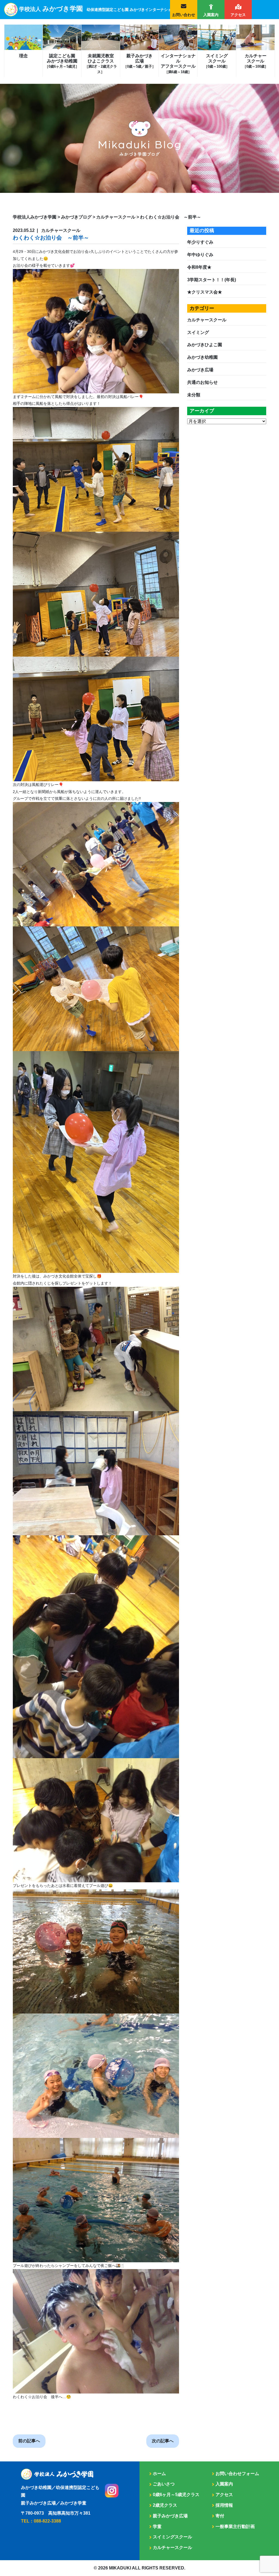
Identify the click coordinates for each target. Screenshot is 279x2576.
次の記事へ (163, 2441)
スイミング (198, 332)
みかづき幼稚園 (202, 357)
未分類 (194, 395)
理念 (23, 56)
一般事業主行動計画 (235, 2526)
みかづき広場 (200, 370)
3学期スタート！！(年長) (212, 280)
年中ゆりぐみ (200, 255)
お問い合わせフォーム (237, 2474)
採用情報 (224, 2505)
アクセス (238, 15)
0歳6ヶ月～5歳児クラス (176, 2495)
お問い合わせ (184, 15)
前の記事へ (29, 2441)
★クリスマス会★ (205, 292)
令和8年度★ (199, 267)
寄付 (220, 2516)
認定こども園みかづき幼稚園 (62, 61)
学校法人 (122, 9)
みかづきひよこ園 (205, 345)
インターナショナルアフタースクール (178, 64)
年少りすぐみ (200, 242)
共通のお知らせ (202, 382)
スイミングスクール (217, 61)
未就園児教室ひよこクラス (101, 64)
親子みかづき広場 (139, 61)
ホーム (159, 2474)
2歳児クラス (165, 2505)
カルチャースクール (255, 61)
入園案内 (211, 15)
